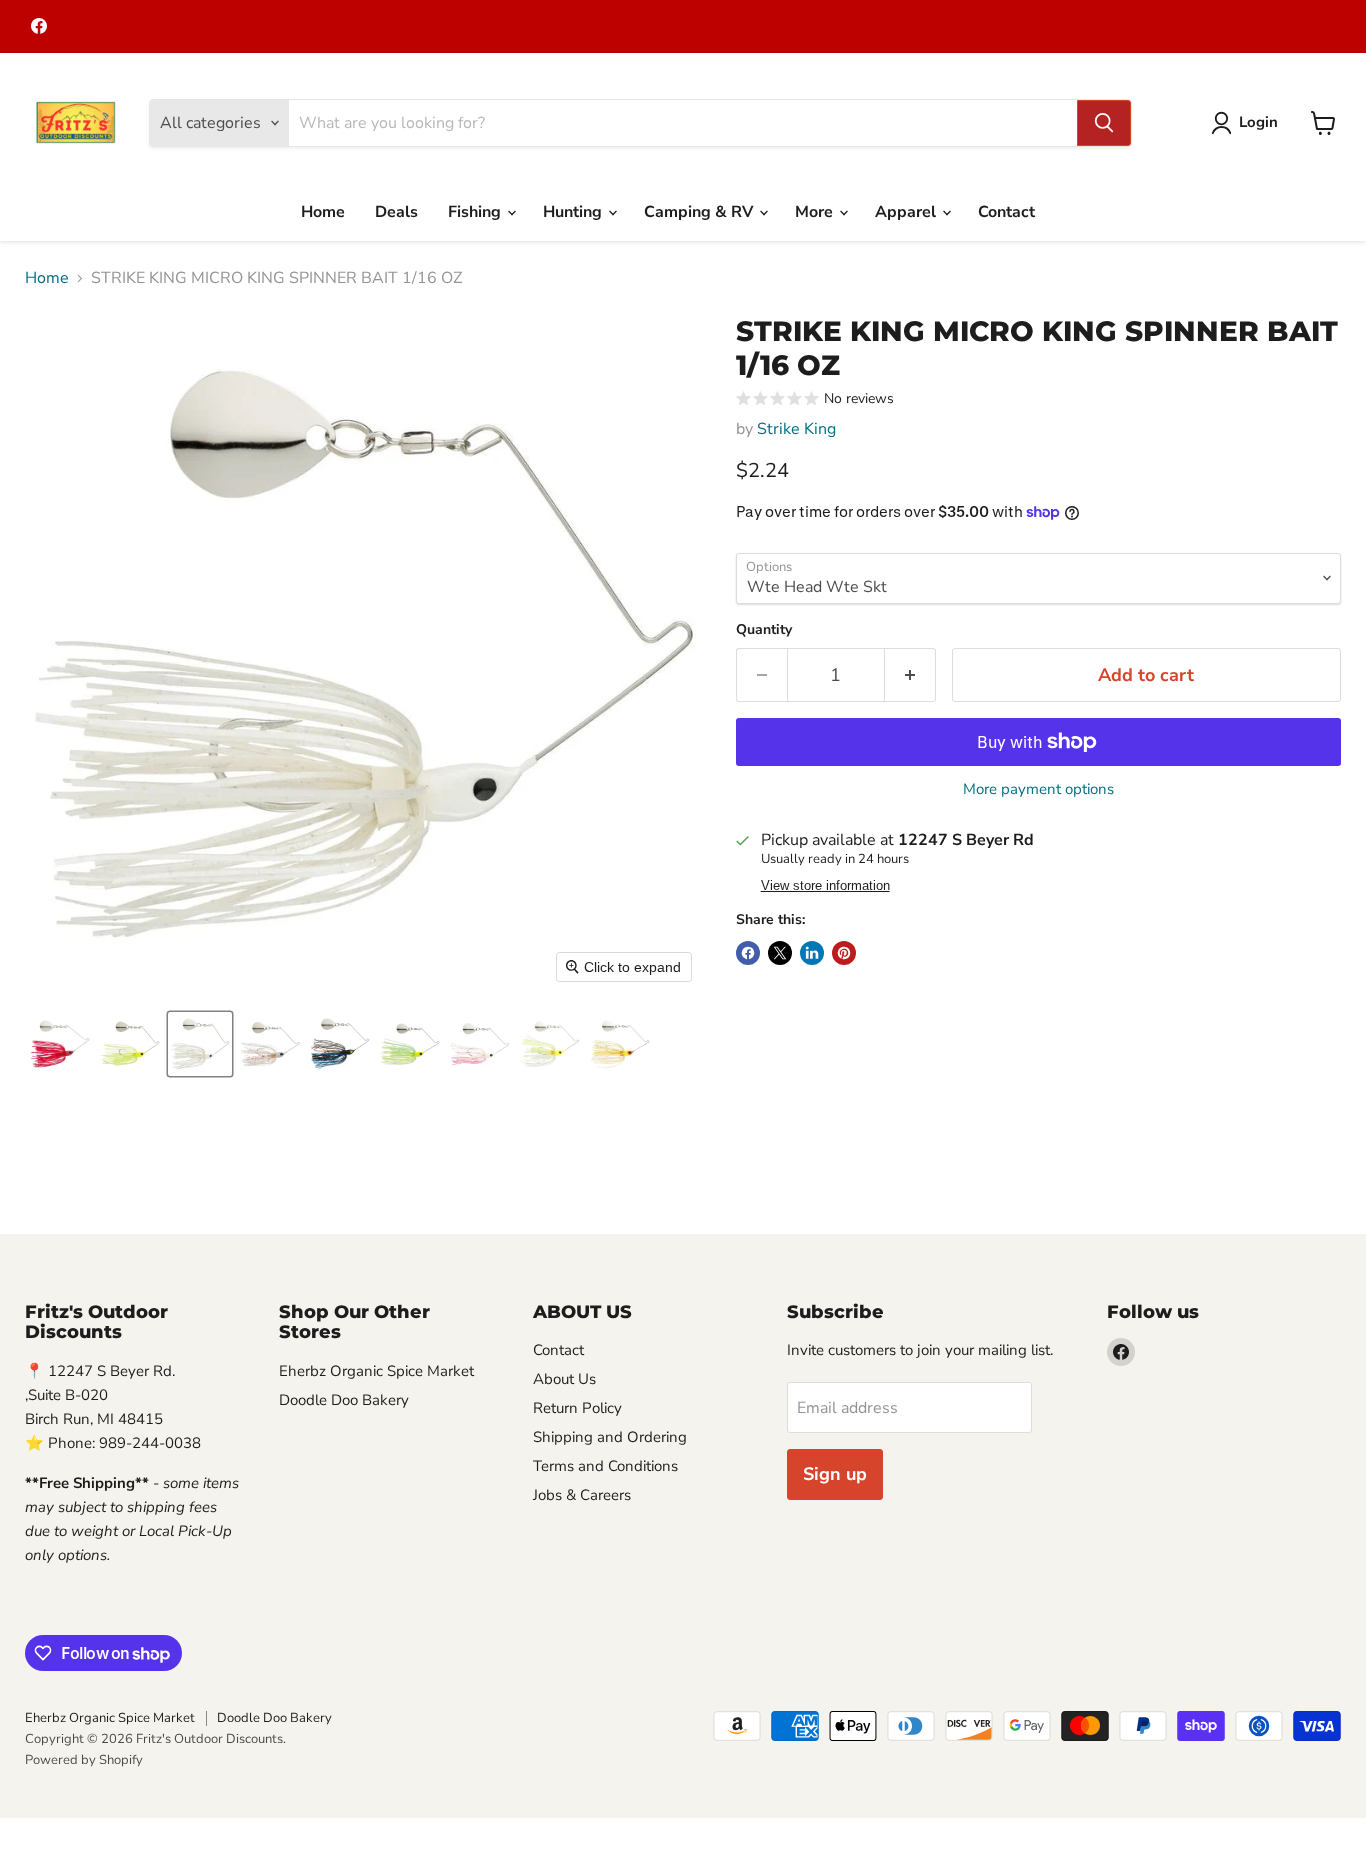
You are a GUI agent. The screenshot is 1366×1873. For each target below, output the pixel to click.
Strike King (796, 429)
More (816, 212)
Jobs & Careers (582, 1495)
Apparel (907, 212)
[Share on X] (780, 953)
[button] (1248, 123)
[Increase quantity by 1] (910, 675)
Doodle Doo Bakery (344, 1400)
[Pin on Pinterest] (844, 953)
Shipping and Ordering (610, 1437)
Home (323, 212)
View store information (825, 886)
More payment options (1038, 789)
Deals (396, 212)
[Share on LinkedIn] (812, 953)
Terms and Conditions (605, 1466)
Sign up (835, 1474)
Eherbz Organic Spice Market (376, 1371)
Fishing (476, 212)
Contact (1006, 212)
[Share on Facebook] (748, 953)
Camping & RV (700, 212)
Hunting (574, 212)
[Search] (1104, 123)
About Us (564, 1379)
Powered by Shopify (84, 1760)
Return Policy (577, 1408)
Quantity (764, 630)
